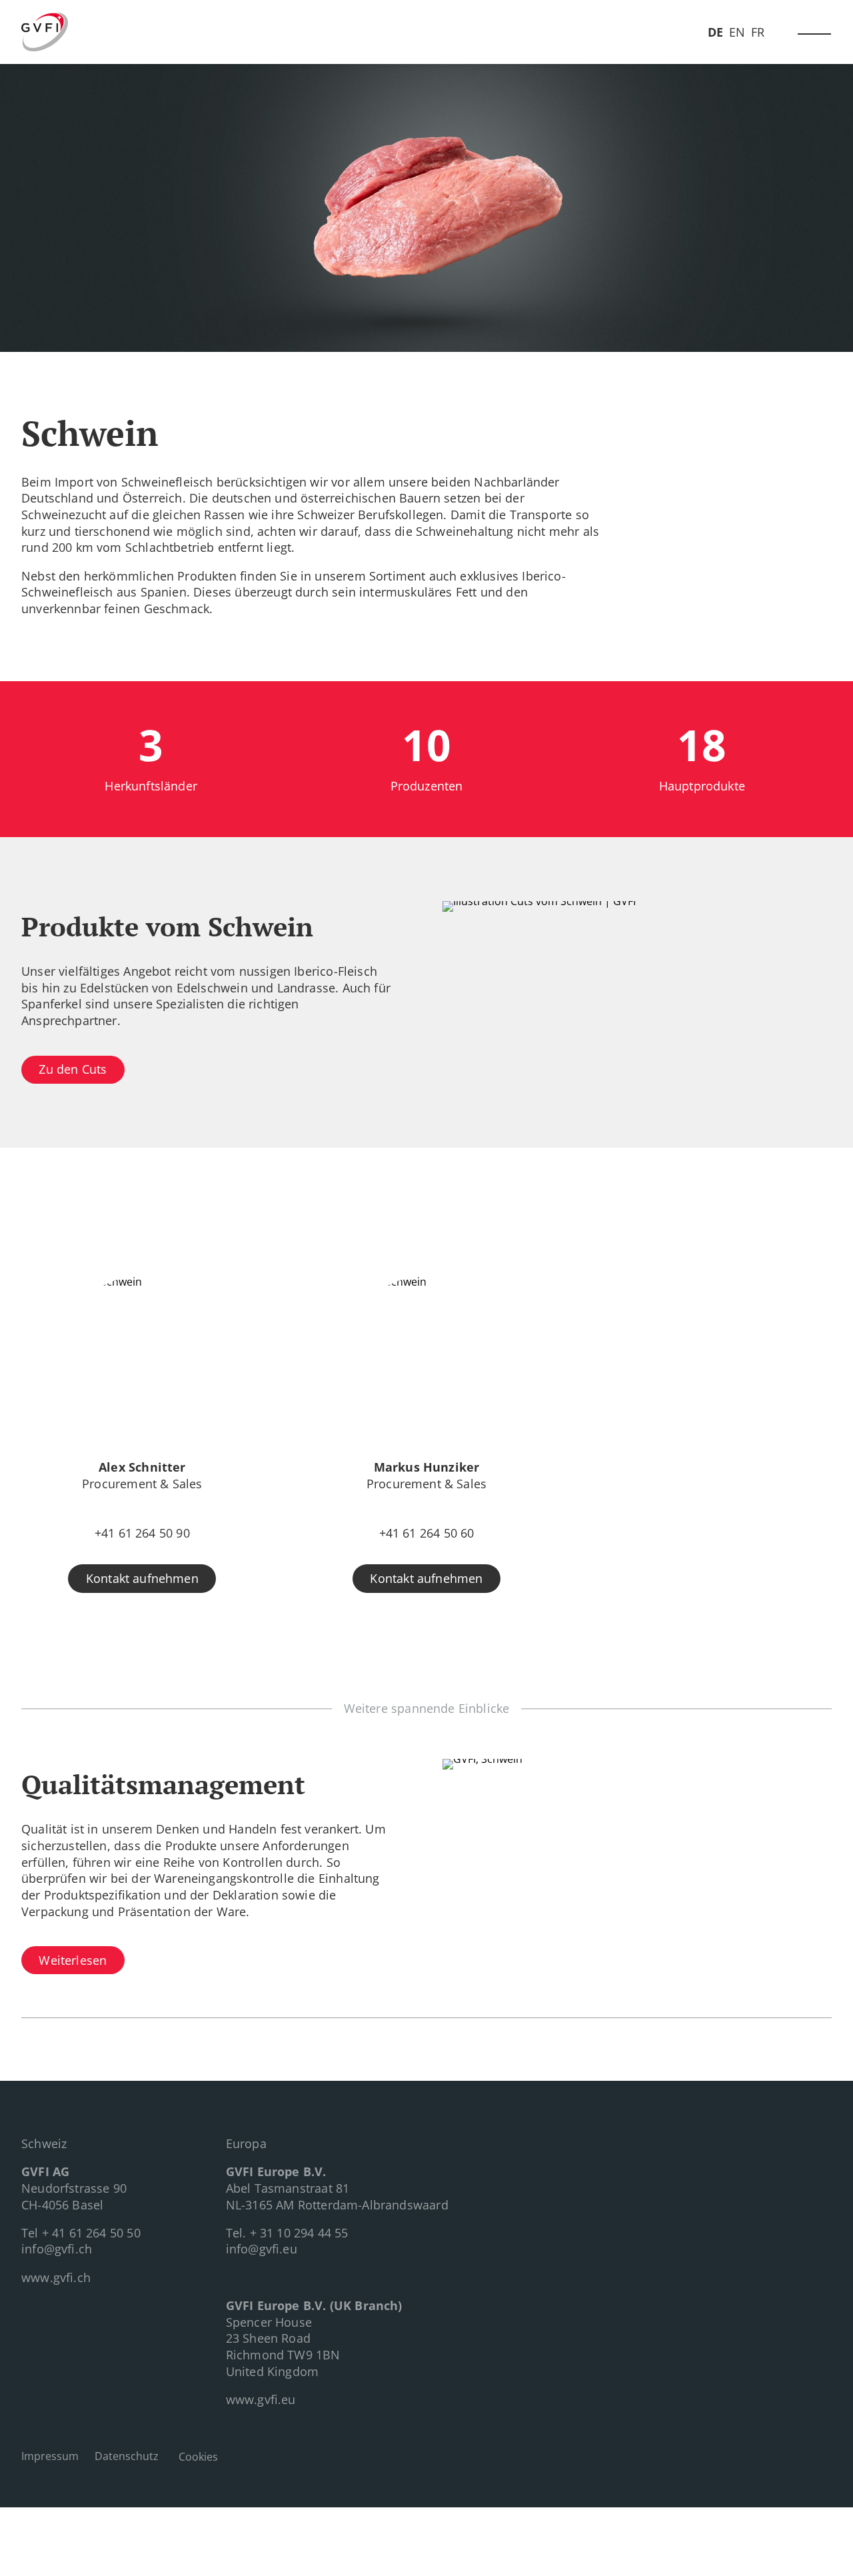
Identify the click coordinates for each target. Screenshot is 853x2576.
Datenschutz (127, 2456)
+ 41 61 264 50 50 (91, 2233)
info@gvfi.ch (57, 2249)
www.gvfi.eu (261, 2399)
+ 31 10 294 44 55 (299, 2233)
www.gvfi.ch (56, 2277)
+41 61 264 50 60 (427, 1533)
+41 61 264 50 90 (142, 1533)
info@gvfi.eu (262, 2249)
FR (758, 32)
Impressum (50, 2456)
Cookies (198, 2457)
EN (737, 32)
